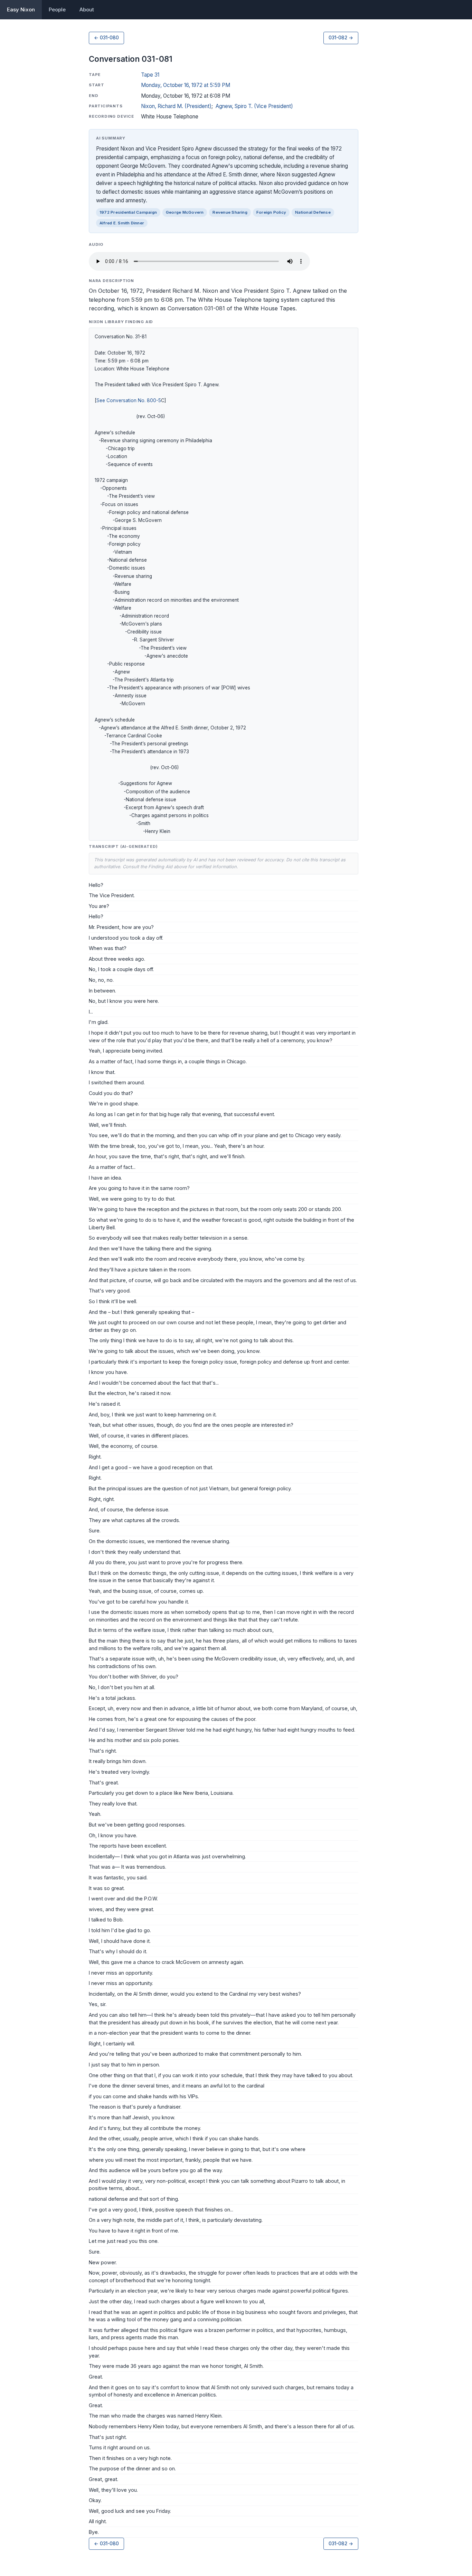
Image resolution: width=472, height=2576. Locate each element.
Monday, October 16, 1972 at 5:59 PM (186, 85)
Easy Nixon (21, 9)
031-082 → (341, 38)
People (57, 9)
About (87, 9)
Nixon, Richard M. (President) (176, 106)
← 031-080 (106, 38)
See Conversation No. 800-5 (129, 400)
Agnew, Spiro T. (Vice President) (254, 106)
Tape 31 (150, 75)
